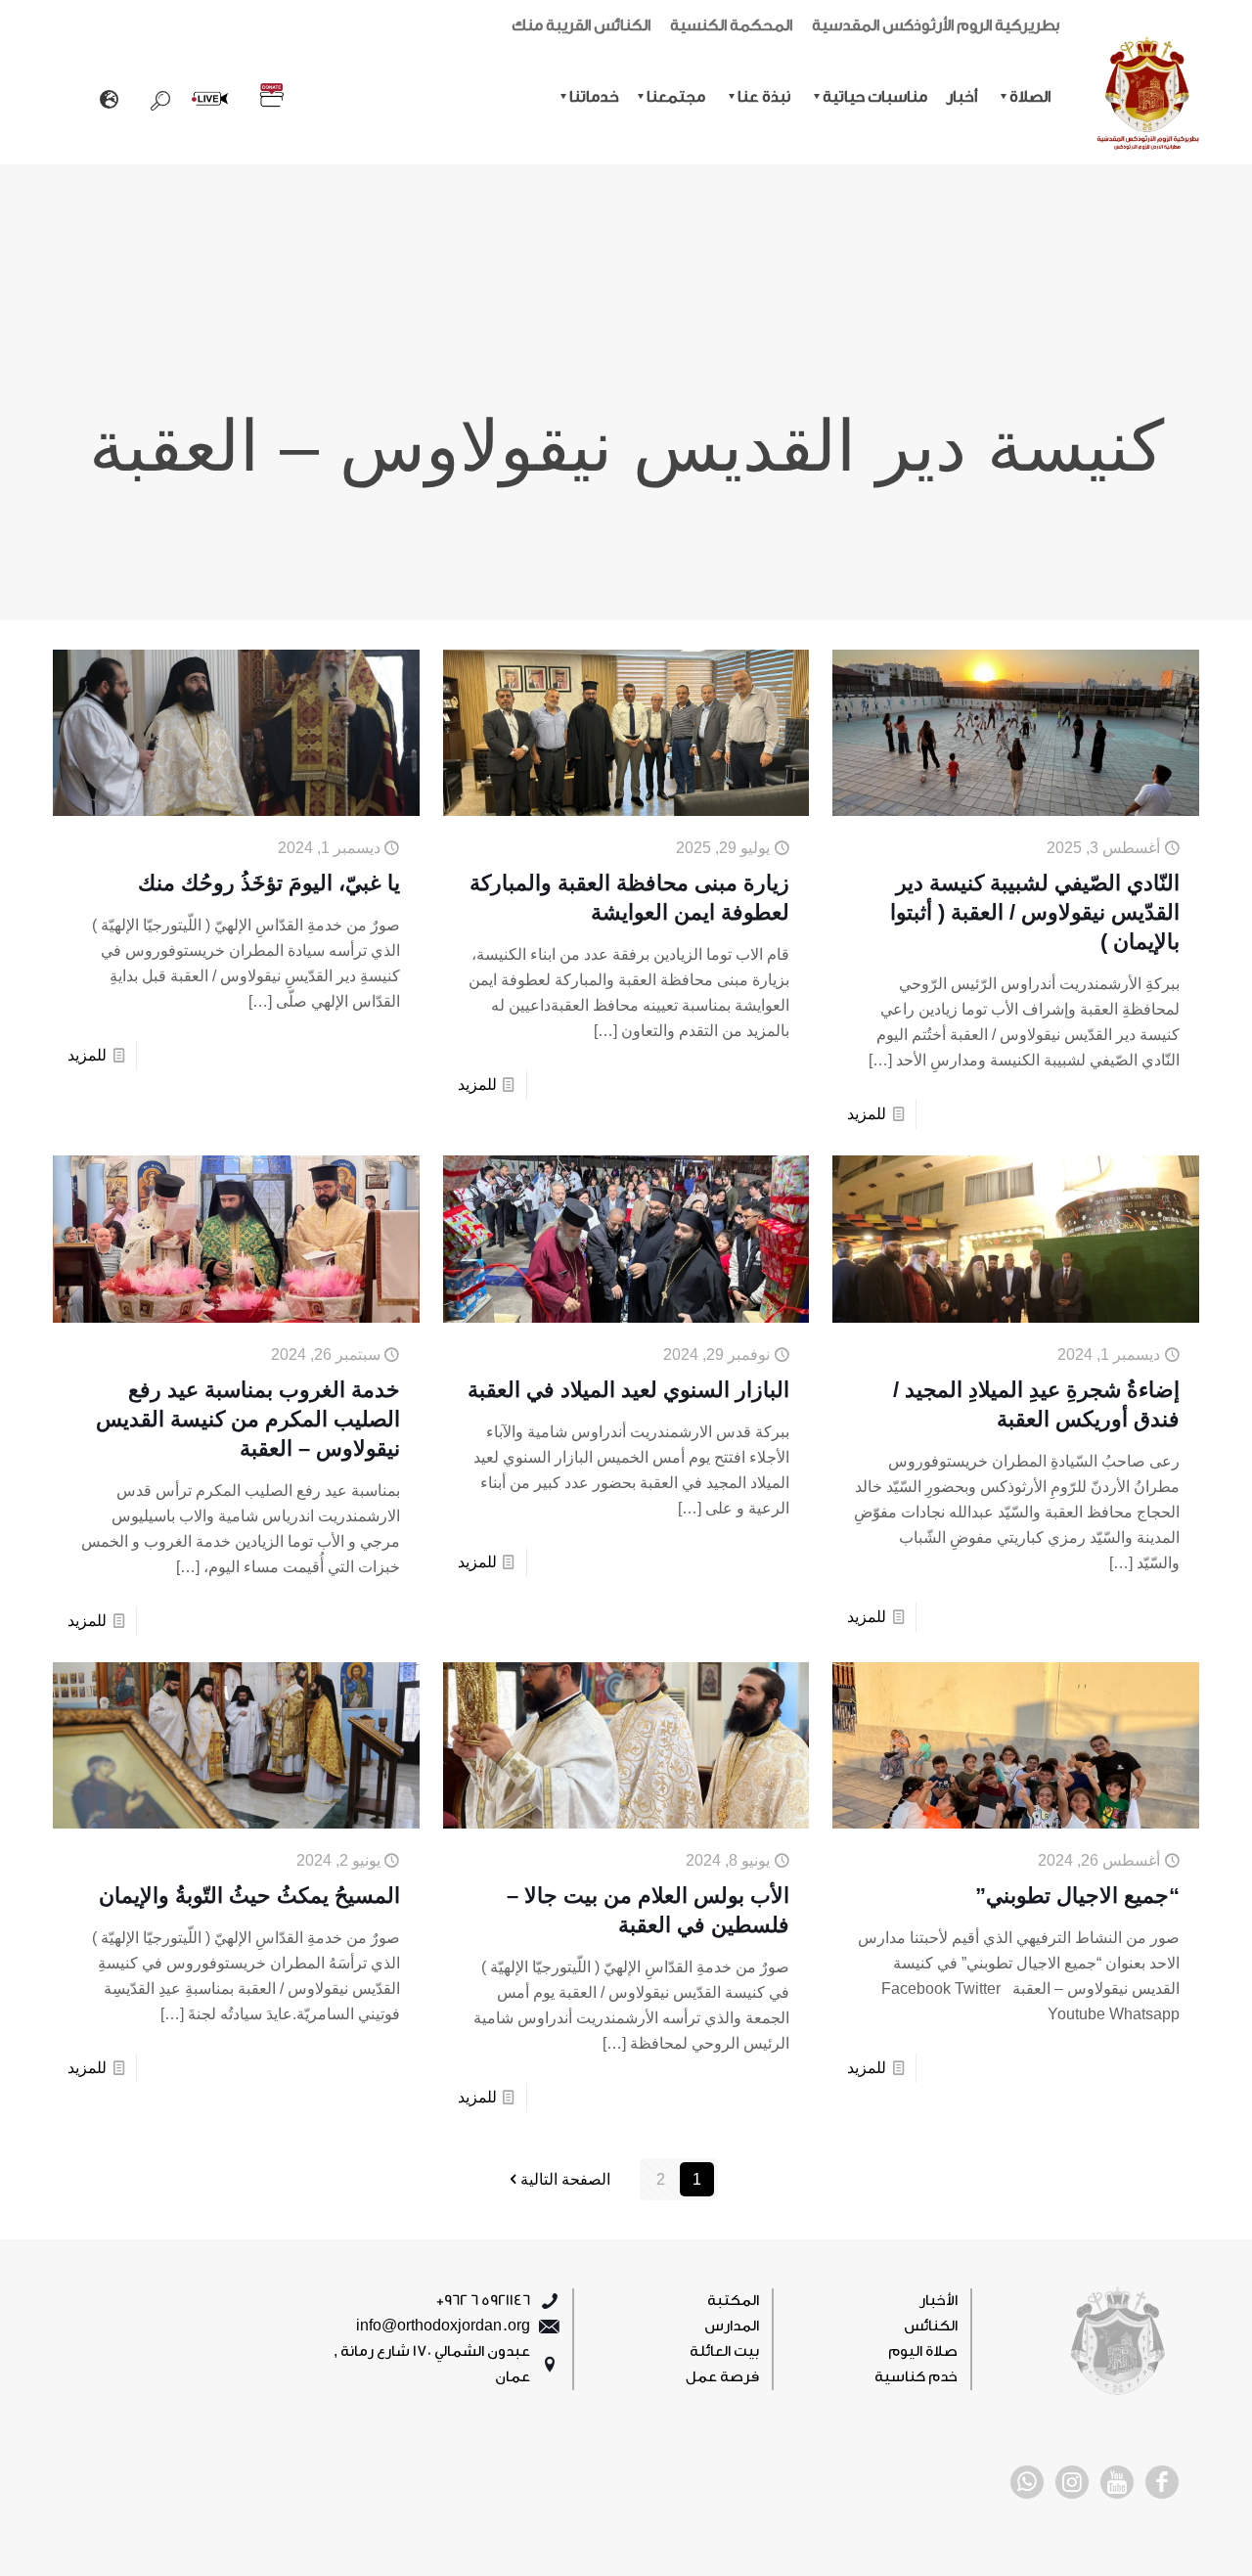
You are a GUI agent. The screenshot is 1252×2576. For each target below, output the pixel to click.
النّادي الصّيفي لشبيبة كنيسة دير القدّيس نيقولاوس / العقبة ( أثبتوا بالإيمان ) (1035, 912)
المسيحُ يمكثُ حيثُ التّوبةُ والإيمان (249, 1896)
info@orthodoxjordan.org (443, 2326)
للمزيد (867, 1114)
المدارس (732, 2326)
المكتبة (733, 2301)
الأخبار (939, 2301)
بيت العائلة (724, 2351)
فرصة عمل (722, 2377)
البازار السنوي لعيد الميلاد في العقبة (628, 1390)
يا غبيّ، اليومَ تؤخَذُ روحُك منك (269, 883)
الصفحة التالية (565, 2179)
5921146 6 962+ (483, 2301)
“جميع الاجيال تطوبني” (1077, 1896)
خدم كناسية (916, 2377)
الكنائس (931, 2326)
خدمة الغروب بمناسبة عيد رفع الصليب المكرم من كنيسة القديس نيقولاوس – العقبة (248, 1419)
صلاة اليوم (923, 2351)
